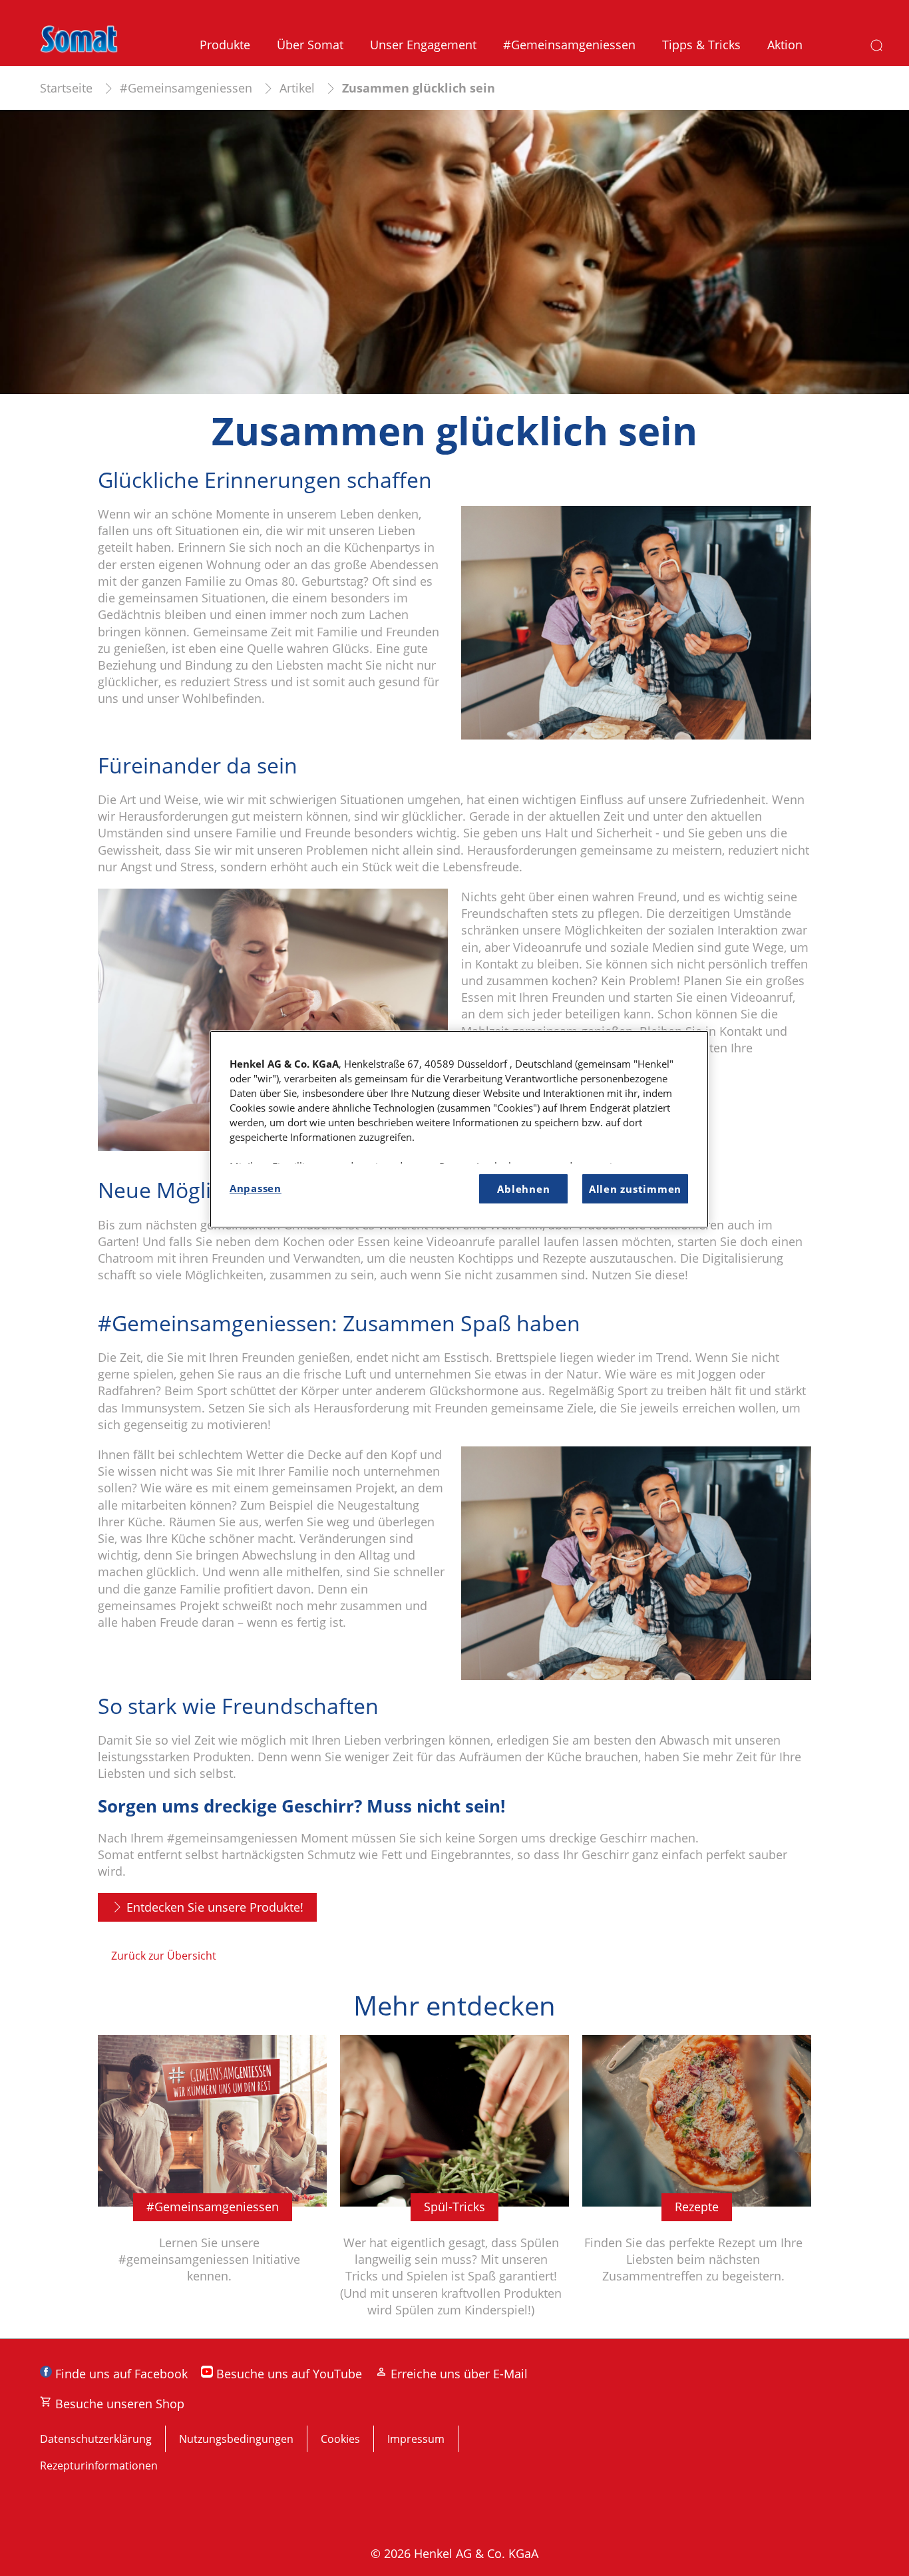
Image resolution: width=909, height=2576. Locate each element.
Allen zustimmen (635, 1189)
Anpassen (256, 1188)
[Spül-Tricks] (454, 2187)
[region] (459, 1129)
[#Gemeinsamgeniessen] (212, 2187)
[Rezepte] (697, 2187)
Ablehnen (523, 1189)
